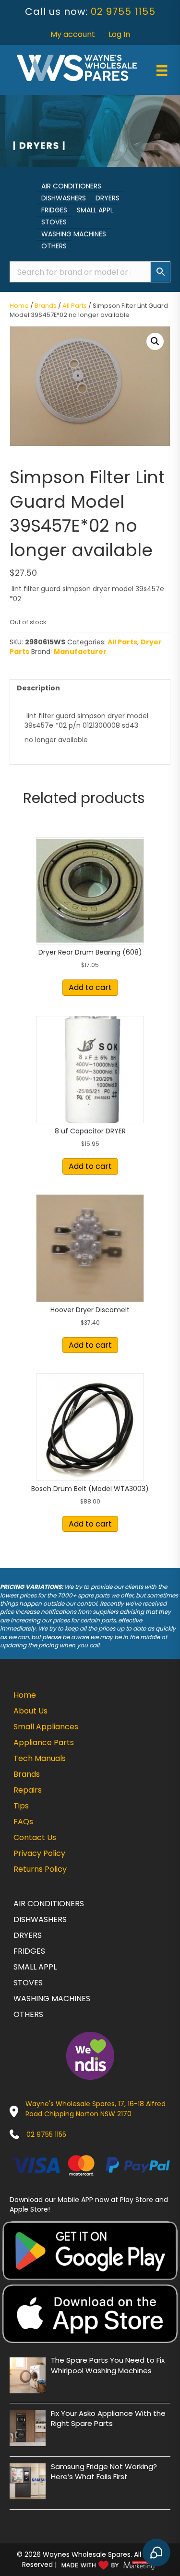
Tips (21, 1806)
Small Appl (95, 210)
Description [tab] (38, 688)
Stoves (54, 222)
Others (54, 246)
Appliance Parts (44, 1743)
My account (73, 34)
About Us (30, 1711)
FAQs (23, 1822)
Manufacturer (80, 652)
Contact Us (35, 1837)
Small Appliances (46, 1727)
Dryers (108, 198)
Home (19, 306)
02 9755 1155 (123, 12)
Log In (119, 34)
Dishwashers (64, 198)
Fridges (54, 210)
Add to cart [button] (90, 987)
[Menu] (162, 70)
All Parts (75, 306)
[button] (155, 341)
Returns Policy (40, 1869)
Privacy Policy (39, 1853)
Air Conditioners (71, 186)
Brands (46, 306)
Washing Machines (74, 234)
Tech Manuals (40, 1758)
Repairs (28, 1790)
